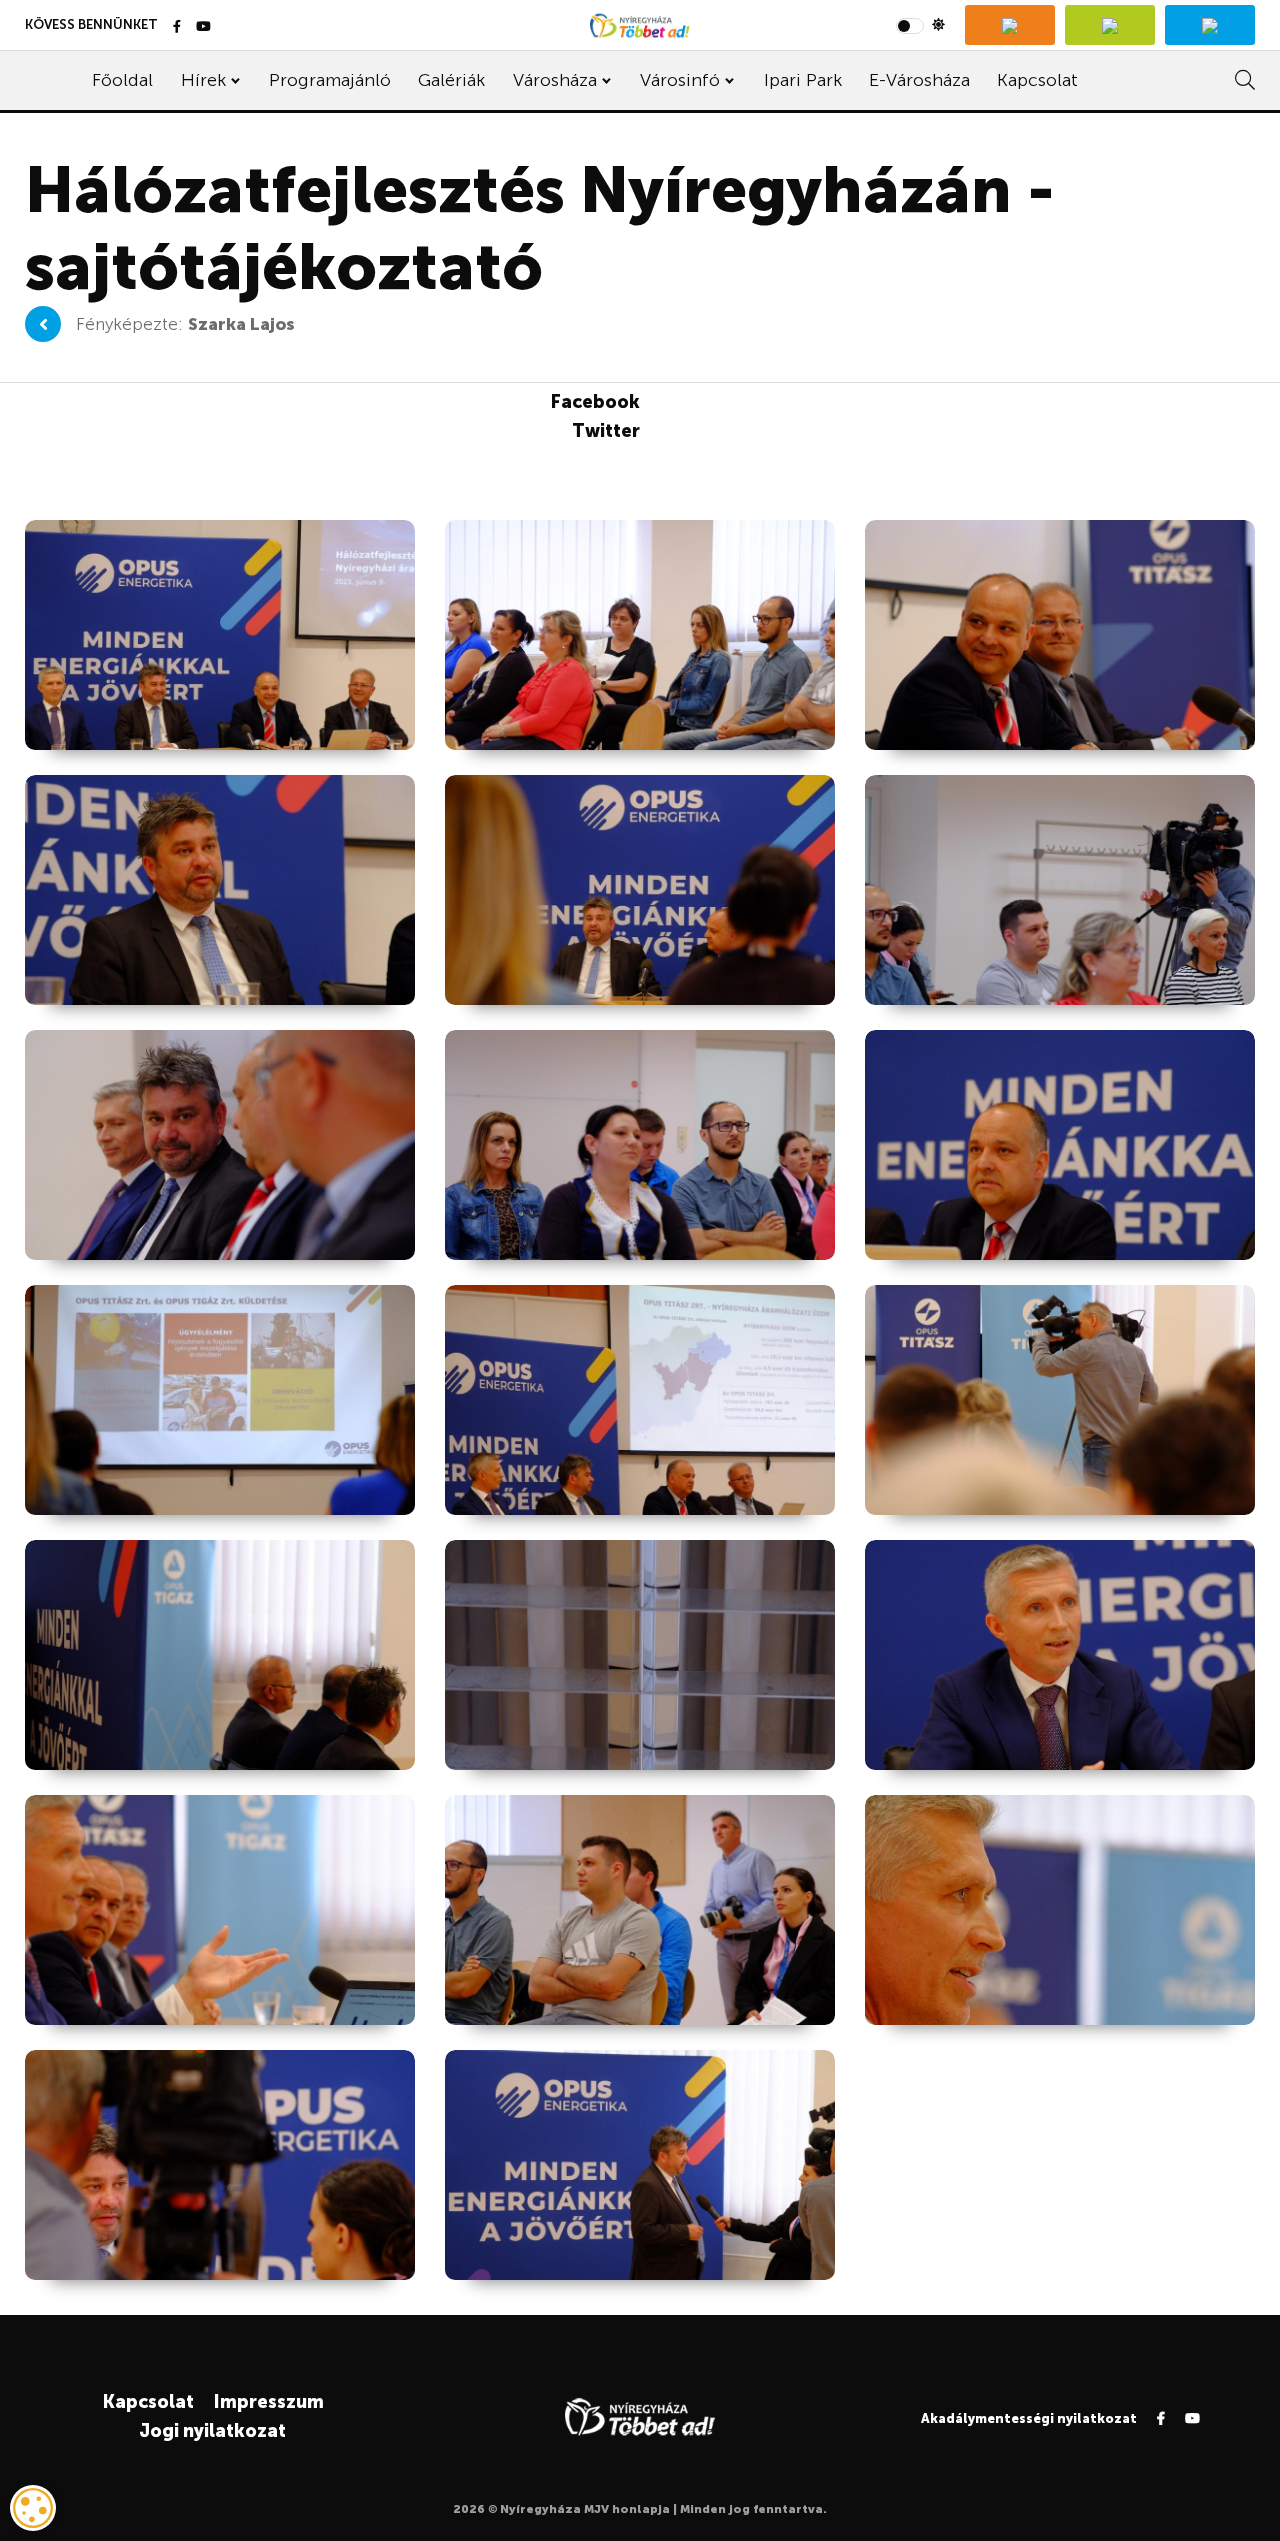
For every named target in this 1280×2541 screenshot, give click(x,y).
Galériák (451, 80)
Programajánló (330, 80)
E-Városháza (919, 80)
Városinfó (680, 80)
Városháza (555, 80)
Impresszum (268, 2402)
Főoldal (122, 80)
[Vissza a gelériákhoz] (43, 324)
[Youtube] (203, 27)
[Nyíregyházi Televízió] (1010, 25)
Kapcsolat (1037, 80)
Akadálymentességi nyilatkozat (1029, 2418)
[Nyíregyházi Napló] (1110, 25)
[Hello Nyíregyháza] (1210, 25)
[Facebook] (177, 27)
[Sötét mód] (920, 25)
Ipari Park (803, 80)
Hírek (203, 80)
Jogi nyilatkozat (212, 2431)
